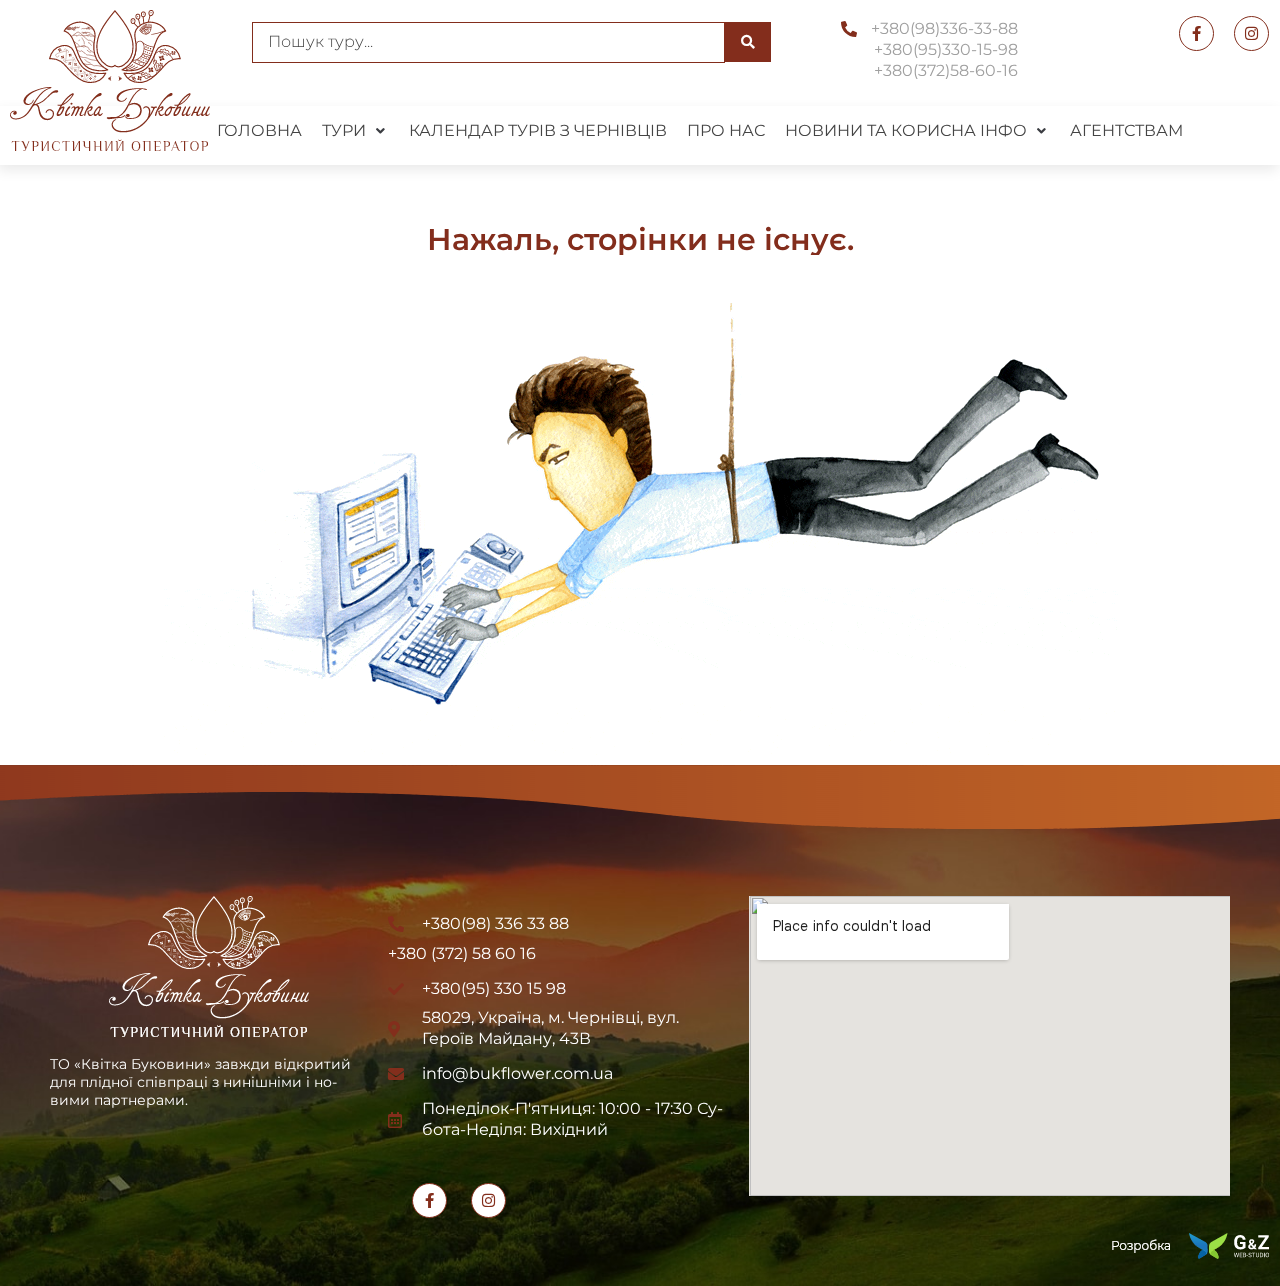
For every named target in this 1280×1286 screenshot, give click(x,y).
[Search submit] (748, 42)
